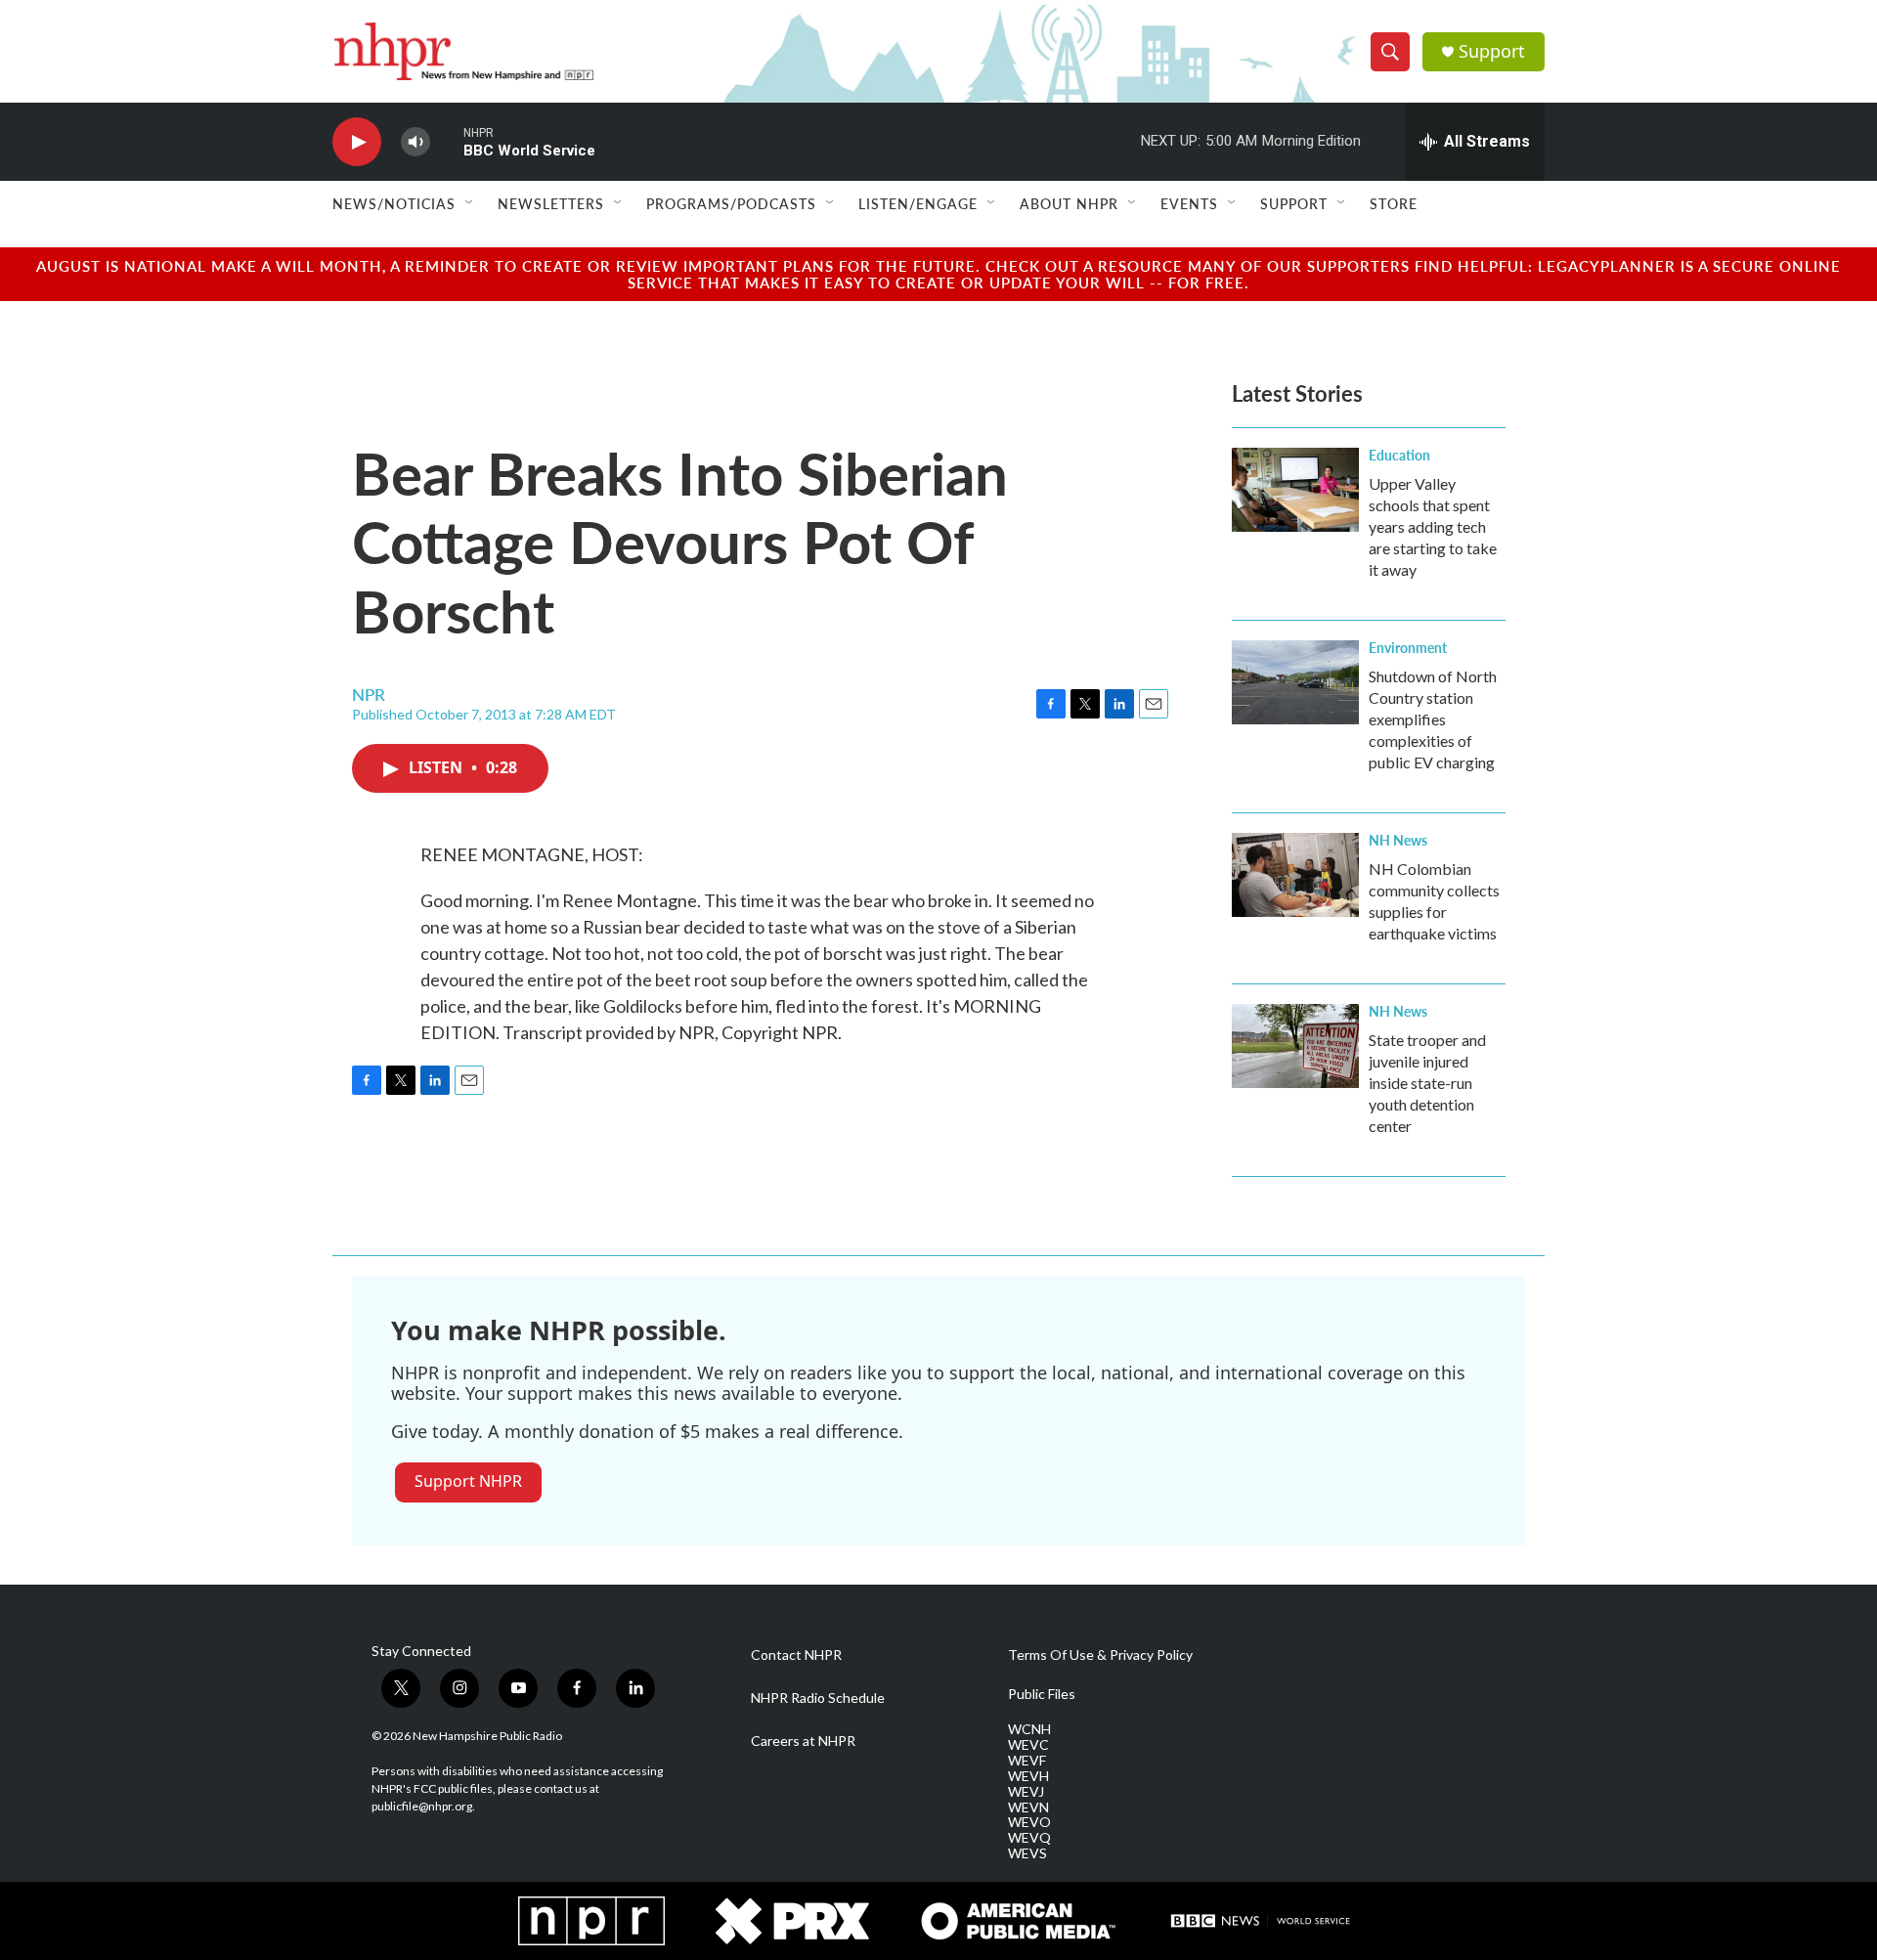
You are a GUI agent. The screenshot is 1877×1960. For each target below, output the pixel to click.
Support (1492, 51)
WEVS (1027, 1853)
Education (1399, 455)
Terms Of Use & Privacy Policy (1100, 1655)
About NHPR (1069, 203)
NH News (1398, 840)
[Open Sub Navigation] (470, 203)
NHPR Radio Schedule (818, 1698)
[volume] (415, 142)
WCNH (1029, 1729)
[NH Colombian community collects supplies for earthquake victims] (1295, 875)
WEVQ (1029, 1838)
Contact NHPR (796, 1655)
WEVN (1028, 1808)
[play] (357, 142)
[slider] (447, 141)
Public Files (1042, 1694)
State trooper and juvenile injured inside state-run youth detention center (1427, 1083)
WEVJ (1026, 1792)
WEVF (1027, 1761)
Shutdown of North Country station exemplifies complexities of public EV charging (1433, 719)
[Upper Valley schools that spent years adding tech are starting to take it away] (1295, 490)
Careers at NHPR (803, 1741)
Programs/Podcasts (731, 203)
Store (1394, 203)
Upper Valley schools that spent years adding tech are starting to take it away (1433, 526)
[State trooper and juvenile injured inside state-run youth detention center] (1295, 1046)
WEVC (1028, 1745)
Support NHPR (468, 1481)
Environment (1408, 647)
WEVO (1029, 1822)
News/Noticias (394, 203)
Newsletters (551, 203)
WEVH (1028, 1776)
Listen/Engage (918, 203)
